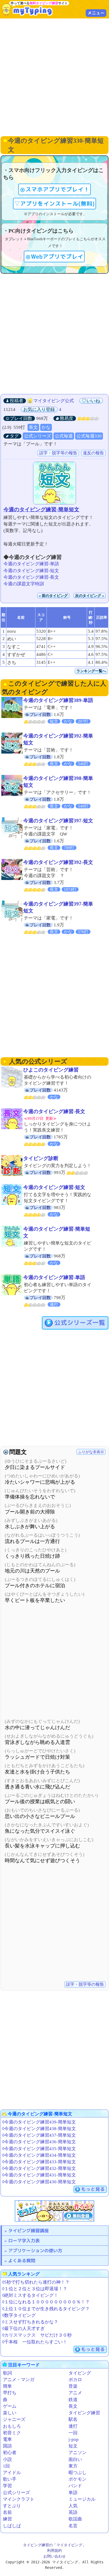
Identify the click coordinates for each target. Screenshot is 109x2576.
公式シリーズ (38, 436)
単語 (73, 2493)
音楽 (73, 2386)
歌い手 (10, 2479)
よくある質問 (22, 2261)
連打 (73, 2426)
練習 (7, 2519)
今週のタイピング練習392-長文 (58, 862)
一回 (73, 2433)
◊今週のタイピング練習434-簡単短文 (39, 2155)
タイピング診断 (41, 1158)
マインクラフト (19, 2499)
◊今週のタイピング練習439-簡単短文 (39, 2122)
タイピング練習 (84, 2413)
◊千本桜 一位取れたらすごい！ (35, 2342)
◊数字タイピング (19, 2315)
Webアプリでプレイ (57, 257)
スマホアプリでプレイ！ (57, 189)
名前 (7, 2512)
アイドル (12, 2473)
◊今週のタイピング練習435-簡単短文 (39, 2149)
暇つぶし (78, 2473)
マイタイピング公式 (54, 401)
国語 (7, 2446)
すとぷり (12, 2506)
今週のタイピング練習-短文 (31, 571)
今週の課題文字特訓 (24, 584)
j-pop (74, 2439)
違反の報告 (93, 453)
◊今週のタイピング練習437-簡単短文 (39, 2135)
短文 (73, 2446)
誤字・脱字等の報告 (58, 453)
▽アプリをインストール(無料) (54, 204)
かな (46, 427)
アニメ (75, 2393)
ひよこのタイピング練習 (51, 1070)
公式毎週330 (89, 436)
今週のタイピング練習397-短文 (58, 821)
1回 (6, 2466)
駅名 (73, 2419)
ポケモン (78, 2479)
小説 (7, 2459)
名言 (73, 2526)
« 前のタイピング (53, 596)
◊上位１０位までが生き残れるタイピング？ (46, 2309)
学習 (7, 2486)
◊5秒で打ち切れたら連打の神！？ (36, 2282)
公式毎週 (64, 436)
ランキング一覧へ (91, 671)
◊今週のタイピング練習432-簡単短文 (39, 2168)
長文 (33, 427)
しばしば (12, 2526)
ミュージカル (82, 2499)
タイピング (80, 2373)
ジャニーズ (14, 2419)
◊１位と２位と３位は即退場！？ (35, 2289)
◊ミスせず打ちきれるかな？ (30, 2322)
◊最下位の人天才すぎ (23, 2329)
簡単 (7, 2386)
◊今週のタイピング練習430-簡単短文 (39, 2182)
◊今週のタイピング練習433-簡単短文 (39, 2162)
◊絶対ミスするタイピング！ (30, 2295)
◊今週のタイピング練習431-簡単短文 (39, 2175)
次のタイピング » (90, 596)
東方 (73, 2466)
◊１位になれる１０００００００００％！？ (46, 2302)
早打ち (10, 2393)
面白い (75, 2459)
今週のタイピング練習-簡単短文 (41, 509)
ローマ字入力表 (24, 2241)
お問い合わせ (54, 2556)
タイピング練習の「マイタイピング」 (54, 2545)
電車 (7, 2439)
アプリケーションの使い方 (35, 2251)
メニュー (96, 13)
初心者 (10, 2453)
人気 (73, 2506)
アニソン (78, 2453)
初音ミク (12, 2433)
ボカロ (75, 2380)
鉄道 (73, 2400)
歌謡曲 (75, 2519)
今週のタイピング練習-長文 (31, 577)
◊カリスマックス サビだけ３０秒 (37, 2335)
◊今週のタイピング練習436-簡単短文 (39, 2142)
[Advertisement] (54, 77)
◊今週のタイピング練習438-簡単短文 (39, 2129)
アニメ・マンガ (19, 2380)
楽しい (10, 2413)
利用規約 (54, 2550)
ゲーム (10, 2406)
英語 (73, 2512)
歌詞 (7, 2373)
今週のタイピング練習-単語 (31, 564)
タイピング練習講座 (28, 2231)
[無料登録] (54, 2211)
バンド (75, 2486)
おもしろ (12, 2426)
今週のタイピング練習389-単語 (58, 700)
